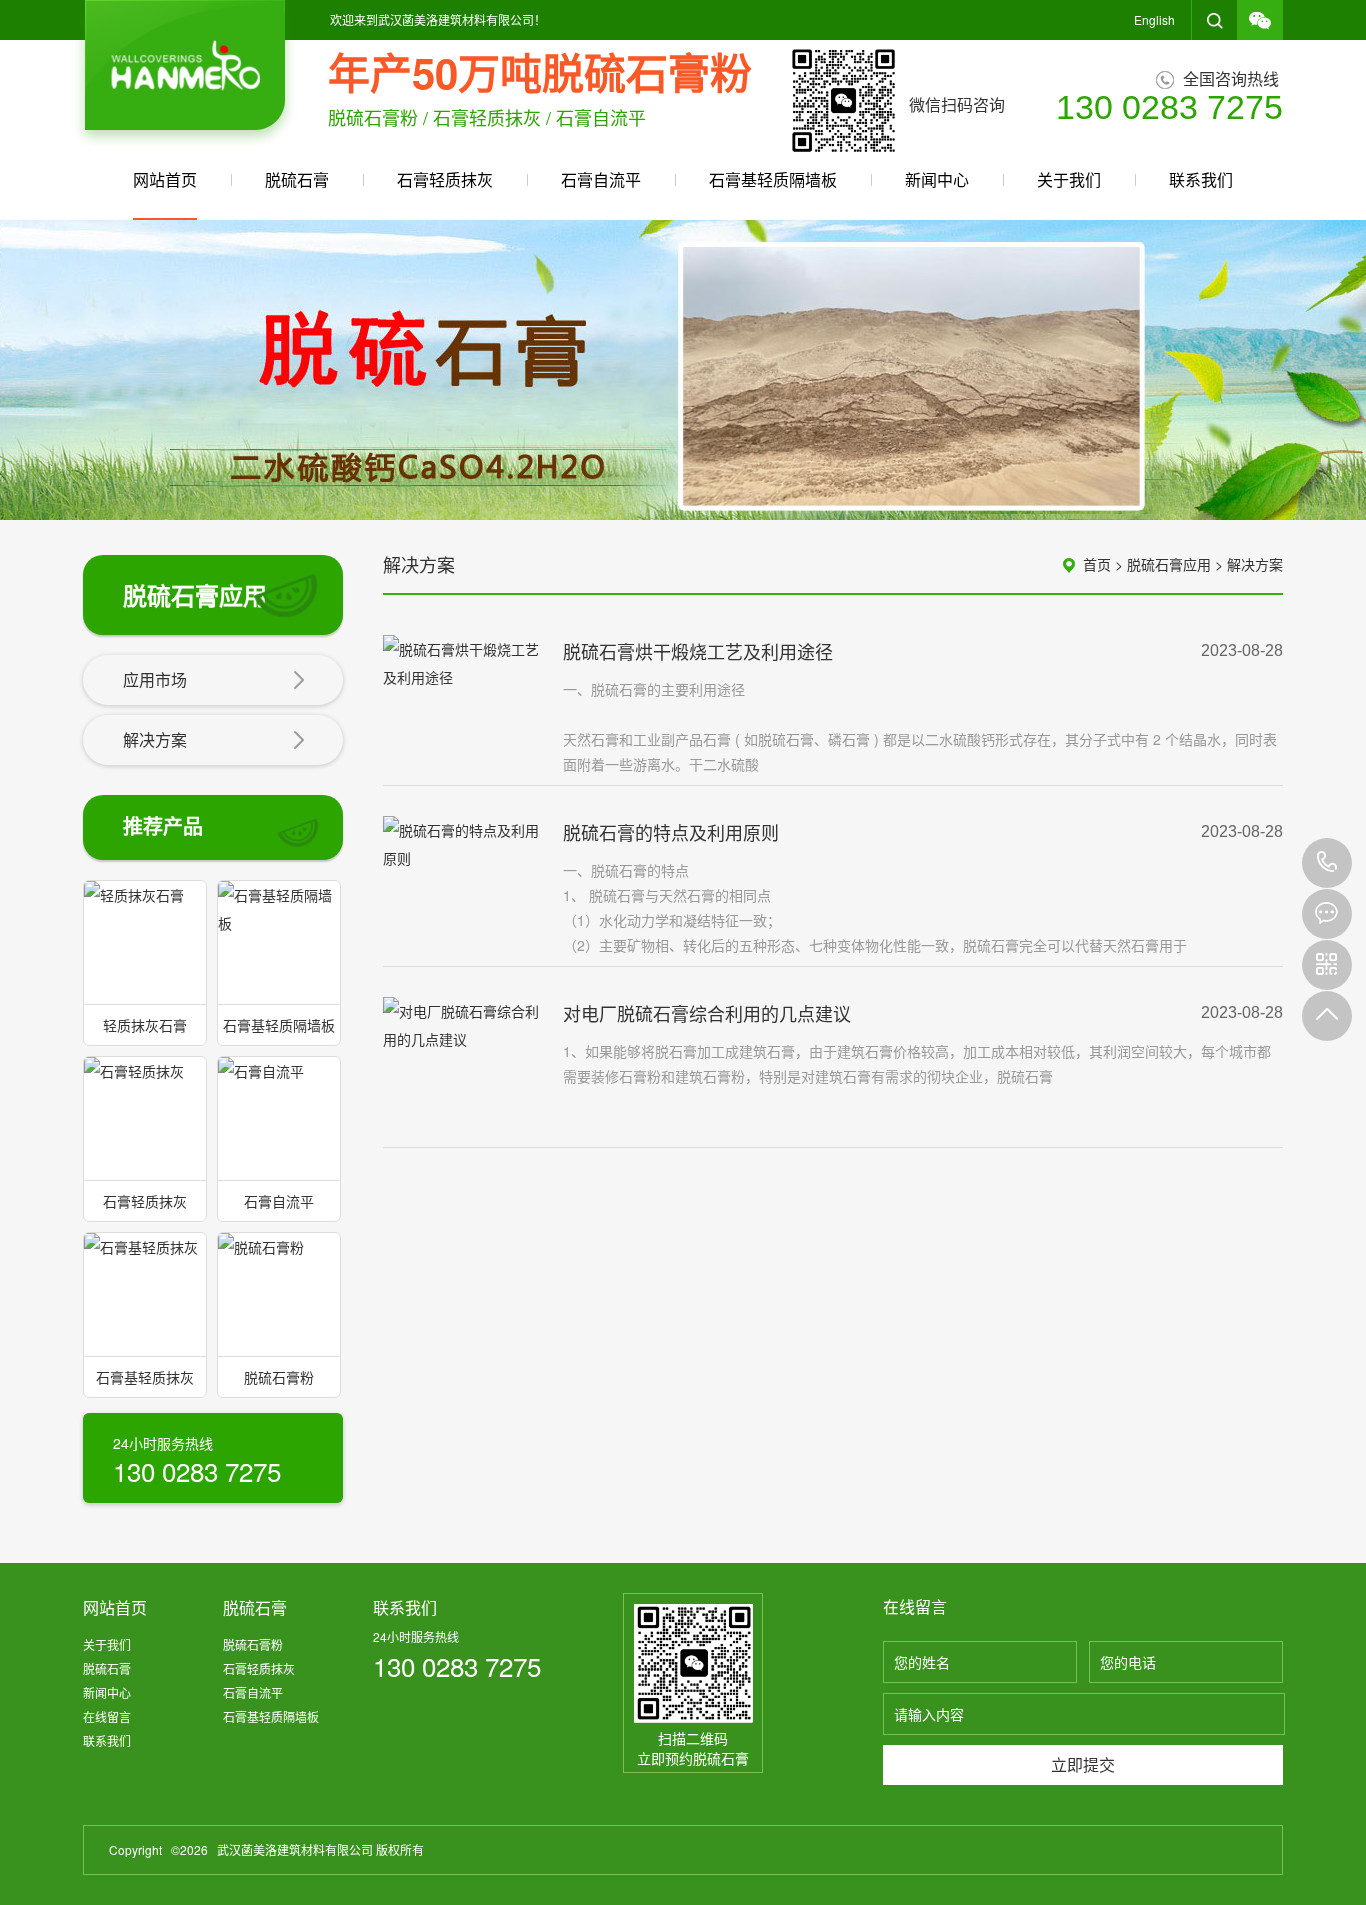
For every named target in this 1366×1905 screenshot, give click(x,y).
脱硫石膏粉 (253, 1644)
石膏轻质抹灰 (445, 179)
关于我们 (1069, 179)
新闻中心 (937, 179)
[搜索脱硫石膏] (1214, 20)
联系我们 (1201, 179)
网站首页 (165, 179)
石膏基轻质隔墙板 (773, 179)
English (1154, 19)
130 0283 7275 (1327, 863)
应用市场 (155, 679)
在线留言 (107, 1716)
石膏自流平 (601, 179)
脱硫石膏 (297, 179)
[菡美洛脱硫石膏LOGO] (185, 74)
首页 (1097, 564)
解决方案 (155, 739)
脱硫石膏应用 (1169, 564)
